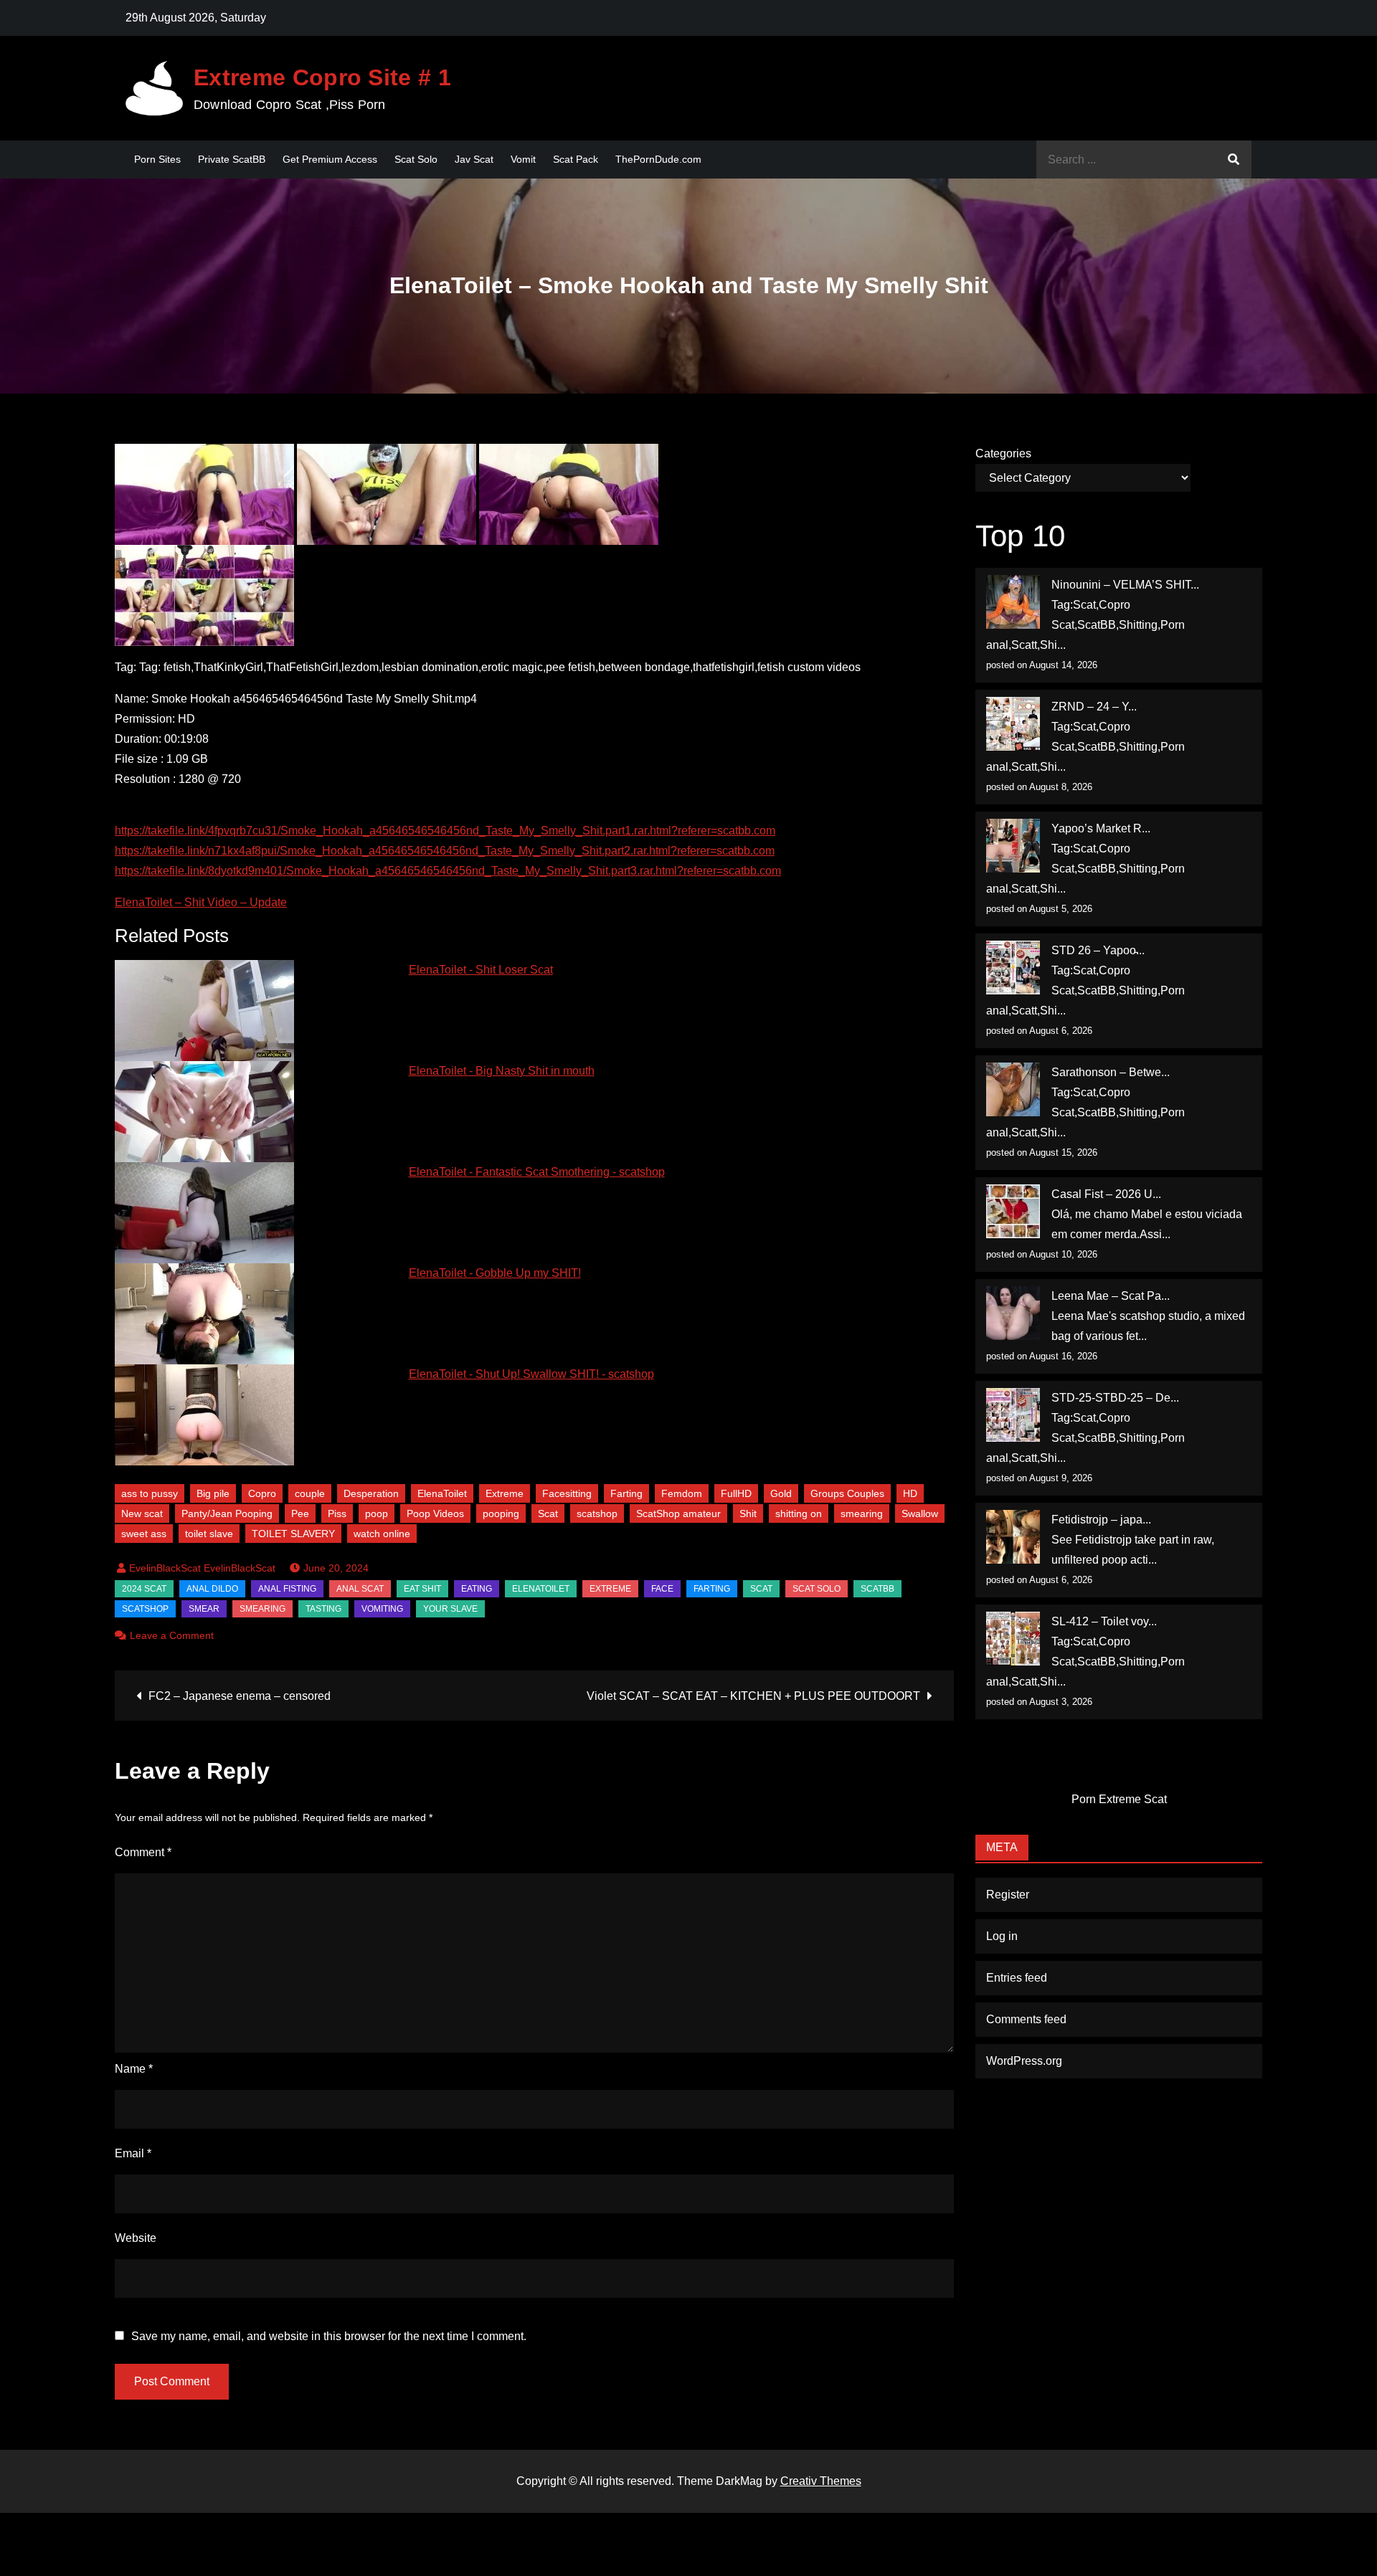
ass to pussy (150, 1493)
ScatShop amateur (678, 1513)
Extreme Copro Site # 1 (322, 77)
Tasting (323, 1609)
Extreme (505, 1493)
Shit (748, 1513)
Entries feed (1017, 1978)
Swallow (920, 1513)
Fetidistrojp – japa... (1101, 1520)
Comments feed (1026, 2019)
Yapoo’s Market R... (1101, 828)
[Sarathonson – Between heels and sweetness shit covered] (1013, 1089)
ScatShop (145, 1609)
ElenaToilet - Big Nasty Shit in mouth (502, 1071)
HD (910, 1493)
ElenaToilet (442, 1493)
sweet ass (144, 1534)
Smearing (262, 1609)
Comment (143, 1852)
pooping (501, 1513)
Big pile (213, 1493)
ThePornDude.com (658, 159)
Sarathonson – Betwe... (1111, 1072)
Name (134, 2069)
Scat (548, 1513)
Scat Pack (576, 159)
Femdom (682, 1493)
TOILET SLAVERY (293, 1534)
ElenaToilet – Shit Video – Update (201, 902)
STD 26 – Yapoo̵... (1098, 950)
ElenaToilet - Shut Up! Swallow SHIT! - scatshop (531, 1374)
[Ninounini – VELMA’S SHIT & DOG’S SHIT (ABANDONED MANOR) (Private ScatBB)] (1013, 602)
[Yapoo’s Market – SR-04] (1013, 846)
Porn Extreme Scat (1119, 1799)
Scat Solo (416, 159)
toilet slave (209, 1534)
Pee (300, 1513)
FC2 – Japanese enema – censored (240, 1696)
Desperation (371, 1493)
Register (1008, 1895)
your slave (450, 1609)
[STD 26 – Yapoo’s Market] (1013, 968)
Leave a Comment (172, 1635)
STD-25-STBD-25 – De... (1115, 1398)
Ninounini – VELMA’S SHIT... (1125, 585)
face (662, 1589)
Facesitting (567, 1493)
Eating (477, 1589)
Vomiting (382, 1609)
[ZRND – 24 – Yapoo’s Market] (1013, 724)
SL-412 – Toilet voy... (1104, 1621)
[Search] (1234, 160)
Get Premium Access (330, 159)
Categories (1003, 453)
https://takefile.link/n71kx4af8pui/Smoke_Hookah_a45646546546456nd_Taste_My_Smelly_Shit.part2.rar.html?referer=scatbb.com (445, 851)
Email (133, 2153)
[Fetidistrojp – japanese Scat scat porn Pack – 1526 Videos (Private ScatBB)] (1013, 1537)
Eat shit (422, 1589)
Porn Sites (157, 159)
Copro (262, 1493)
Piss (337, 1513)
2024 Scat (144, 1589)
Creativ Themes (821, 2481)
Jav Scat (474, 159)
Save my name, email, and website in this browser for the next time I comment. (329, 2337)
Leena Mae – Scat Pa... (1111, 1296)
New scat (142, 1513)
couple (310, 1493)
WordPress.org (1024, 2061)
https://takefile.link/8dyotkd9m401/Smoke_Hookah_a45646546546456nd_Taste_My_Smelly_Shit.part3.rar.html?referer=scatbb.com (448, 871)
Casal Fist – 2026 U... (1106, 1194)
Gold (781, 1493)
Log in (1002, 1936)
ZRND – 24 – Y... (1094, 707)
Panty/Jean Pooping (227, 1513)
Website (136, 2238)
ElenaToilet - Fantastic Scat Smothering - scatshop (537, 1172)
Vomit (523, 159)
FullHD (736, 1493)
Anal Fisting (287, 1589)
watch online (382, 1534)
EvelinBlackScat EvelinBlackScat (202, 1568)
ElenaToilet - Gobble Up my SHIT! (495, 1273)
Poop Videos (435, 1513)
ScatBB (877, 1589)
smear (204, 1609)
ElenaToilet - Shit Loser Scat (481, 970)
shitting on (799, 1513)
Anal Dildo (212, 1589)
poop (377, 1513)
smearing (862, 1513)
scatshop (597, 1513)
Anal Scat (360, 1589)
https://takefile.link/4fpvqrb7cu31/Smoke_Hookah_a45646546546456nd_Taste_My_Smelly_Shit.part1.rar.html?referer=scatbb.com (445, 831)
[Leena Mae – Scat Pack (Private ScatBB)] (1013, 1313)
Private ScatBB (232, 159)
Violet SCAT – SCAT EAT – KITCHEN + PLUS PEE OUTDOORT (753, 1696)
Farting (626, 1493)
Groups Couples (847, 1493)
